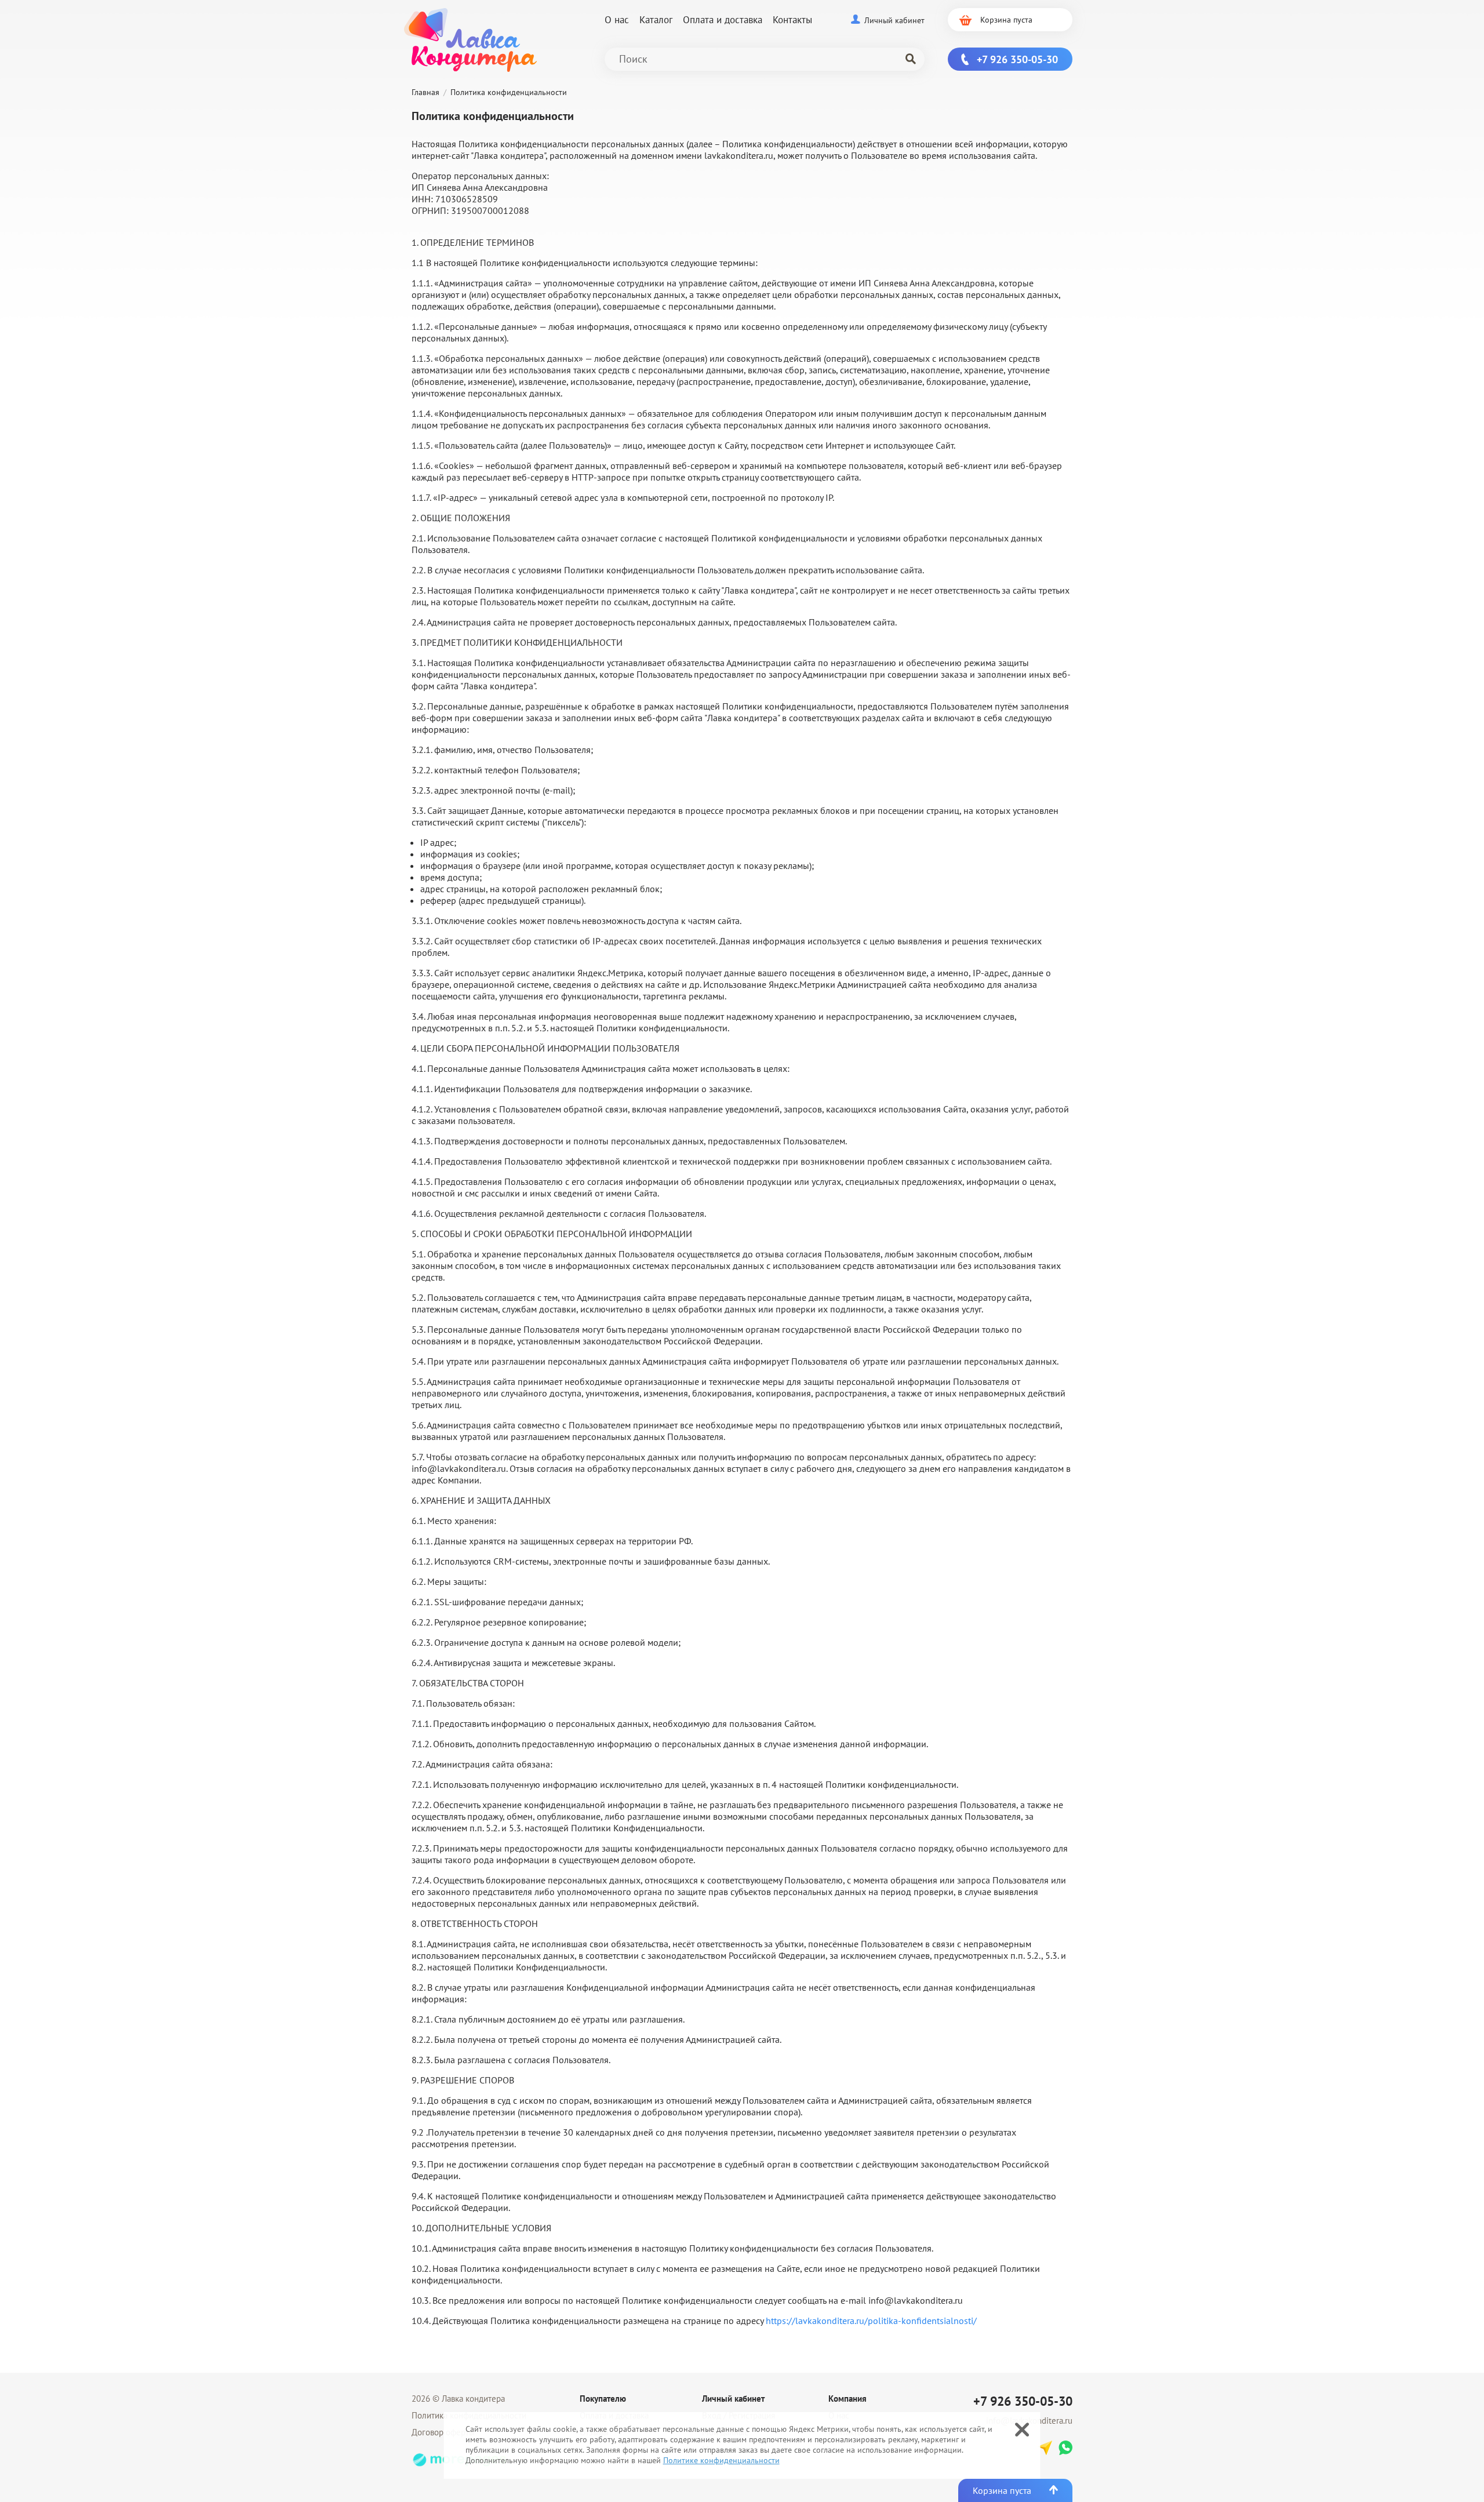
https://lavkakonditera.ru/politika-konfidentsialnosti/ (871, 2321)
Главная (425, 92)
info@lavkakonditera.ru (459, 1468)
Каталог (656, 20)
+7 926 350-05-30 (1023, 2401)
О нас (617, 20)
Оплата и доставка (723, 20)
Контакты (792, 20)
